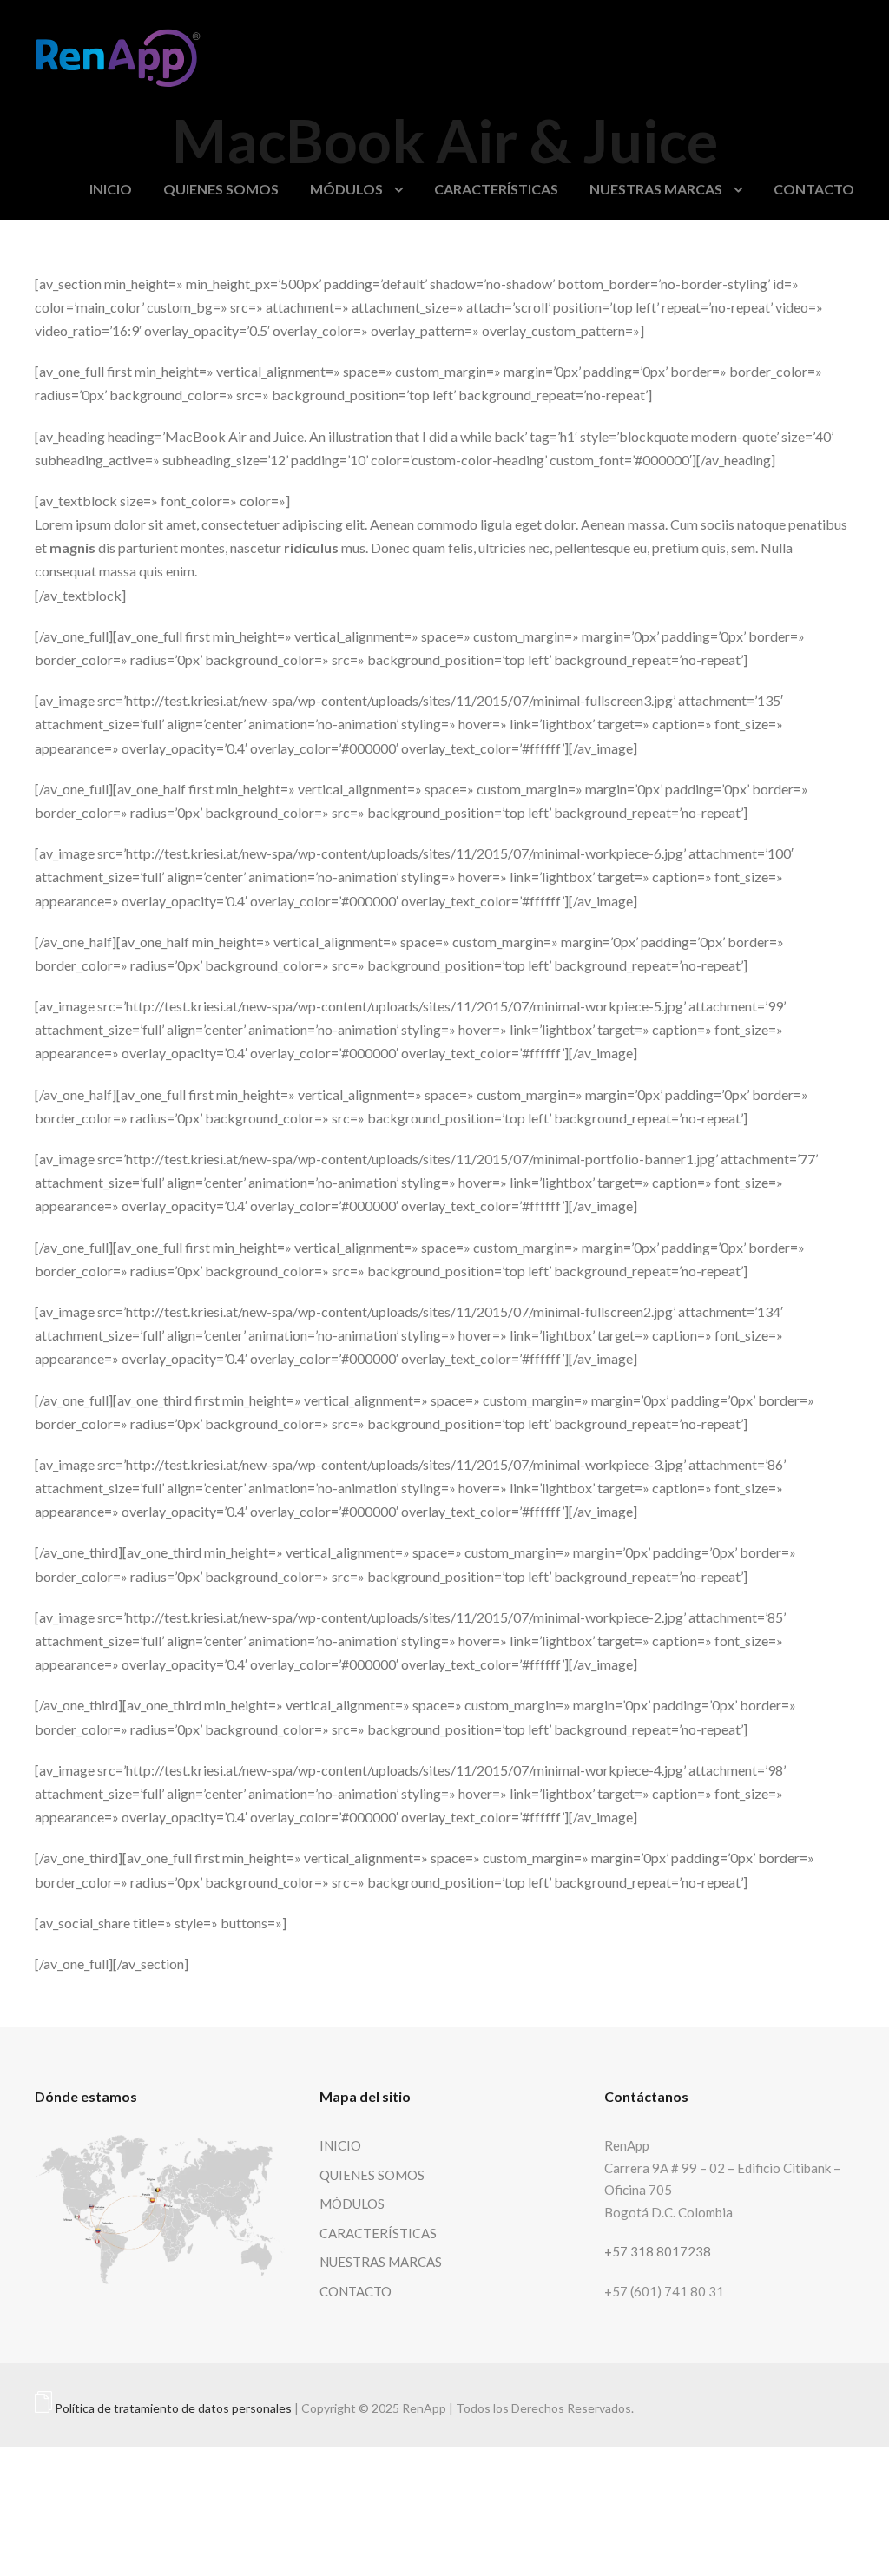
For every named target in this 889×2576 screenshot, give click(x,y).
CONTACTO (814, 189)
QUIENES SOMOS (221, 189)
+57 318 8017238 (658, 2251)
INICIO (111, 189)
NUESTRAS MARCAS (656, 189)
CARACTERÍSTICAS (496, 189)
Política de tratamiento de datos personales (173, 2408)
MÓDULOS (346, 189)
